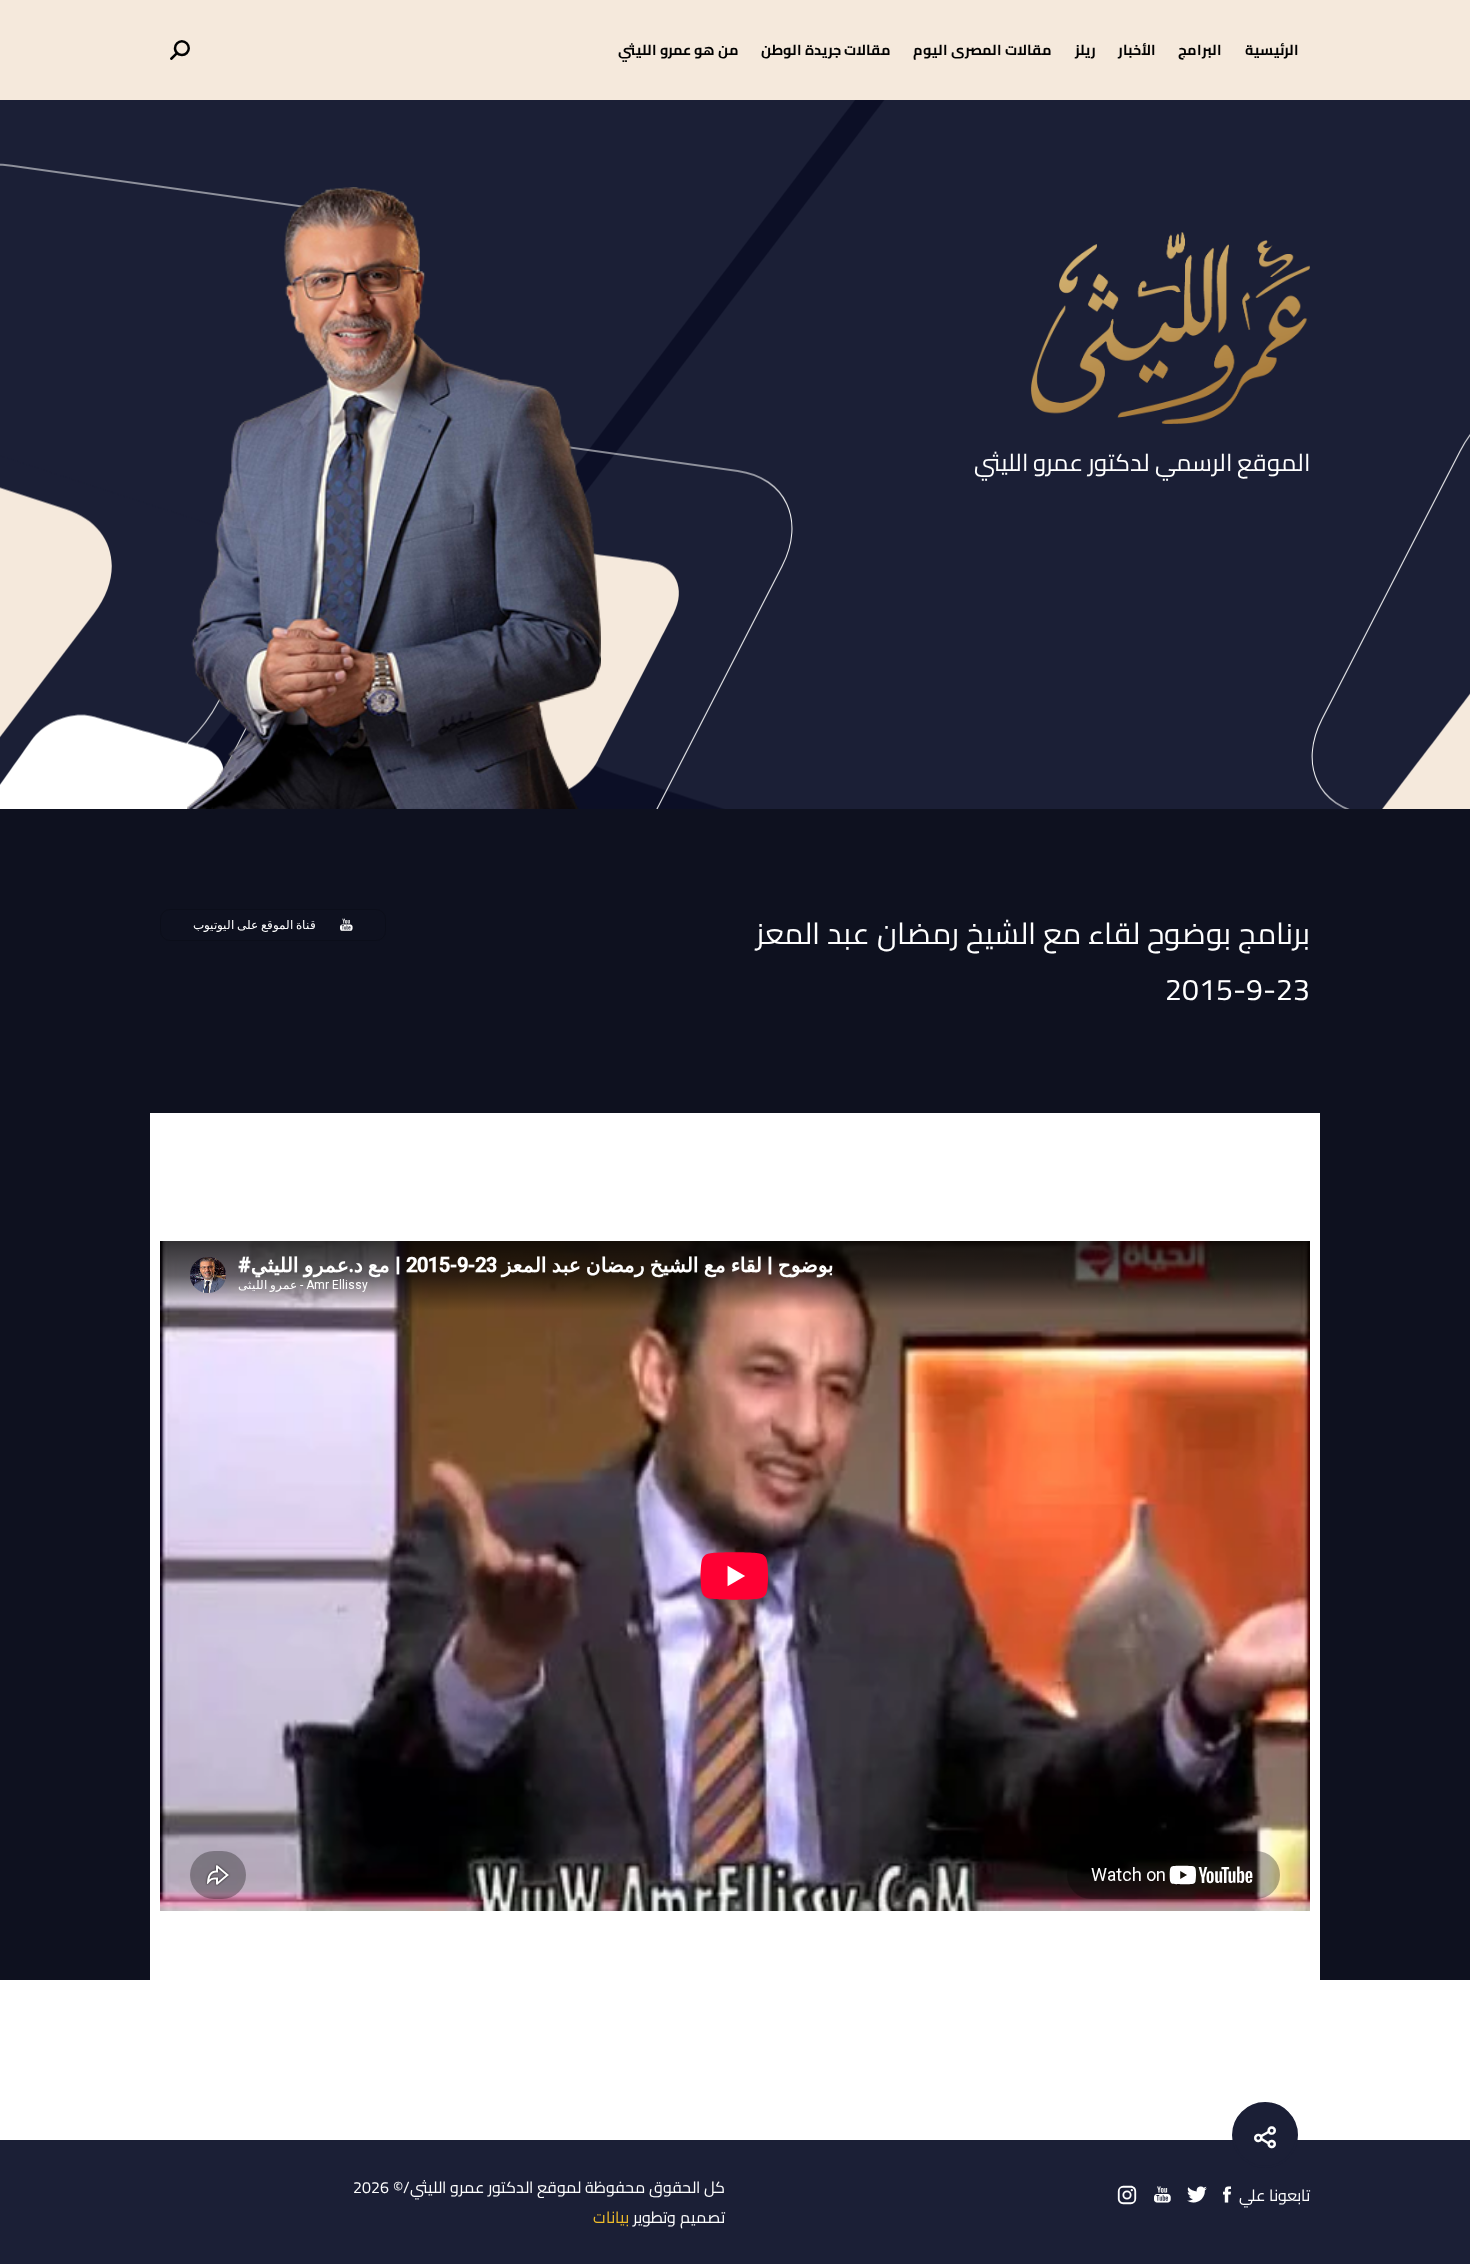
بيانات (611, 2217)
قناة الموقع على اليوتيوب (254, 925)
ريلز (1085, 49)
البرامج (1200, 49)
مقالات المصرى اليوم (982, 49)
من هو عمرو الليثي (678, 49)
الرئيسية (1272, 49)
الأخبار (1137, 49)
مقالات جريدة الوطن (826, 49)
